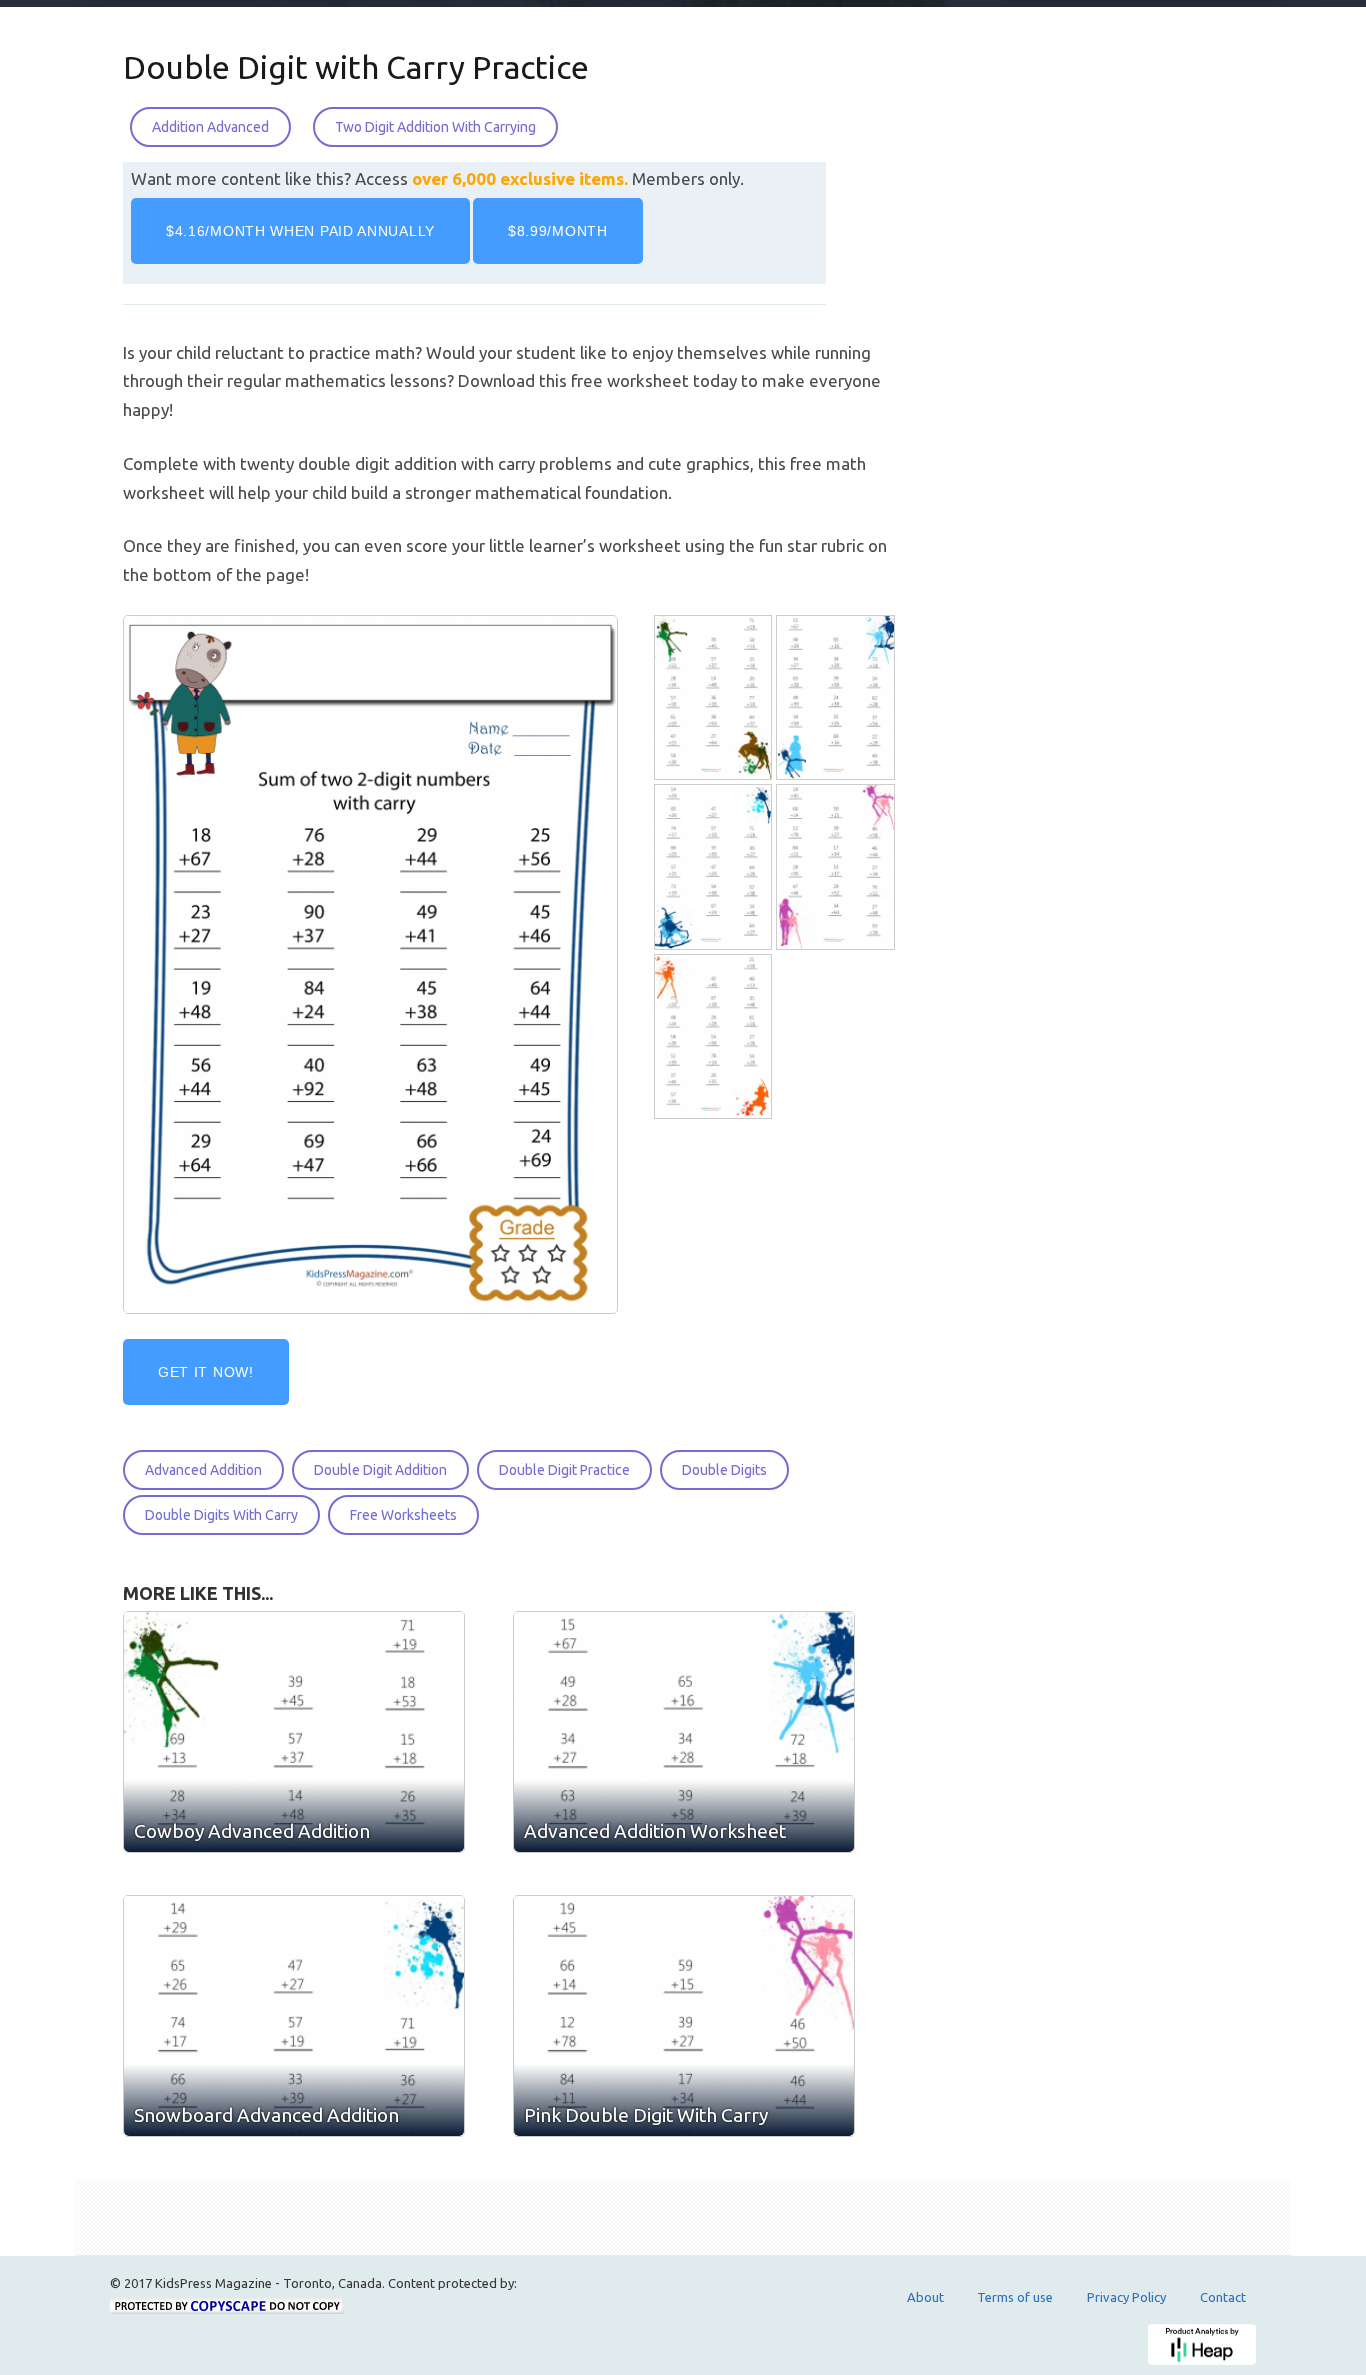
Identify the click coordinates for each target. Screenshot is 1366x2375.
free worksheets (403, 1515)
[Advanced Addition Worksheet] (837, 697)
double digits (724, 1470)
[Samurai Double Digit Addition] (715, 1036)
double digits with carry (221, 1515)
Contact (1223, 2297)
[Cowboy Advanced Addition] (715, 697)
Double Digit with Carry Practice (356, 67)
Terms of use (1015, 2297)
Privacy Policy (1126, 2297)
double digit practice (564, 1470)
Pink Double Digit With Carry (646, 2115)
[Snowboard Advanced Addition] (715, 867)
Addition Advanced (210, 127)
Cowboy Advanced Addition (252, 1831)
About (925, 2297)
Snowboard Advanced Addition (266, 2115)
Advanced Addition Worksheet (655, 1831)
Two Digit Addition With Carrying (435, 127)
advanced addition (203, 1470)
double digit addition (380, 1470)
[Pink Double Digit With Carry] (837, 867)
